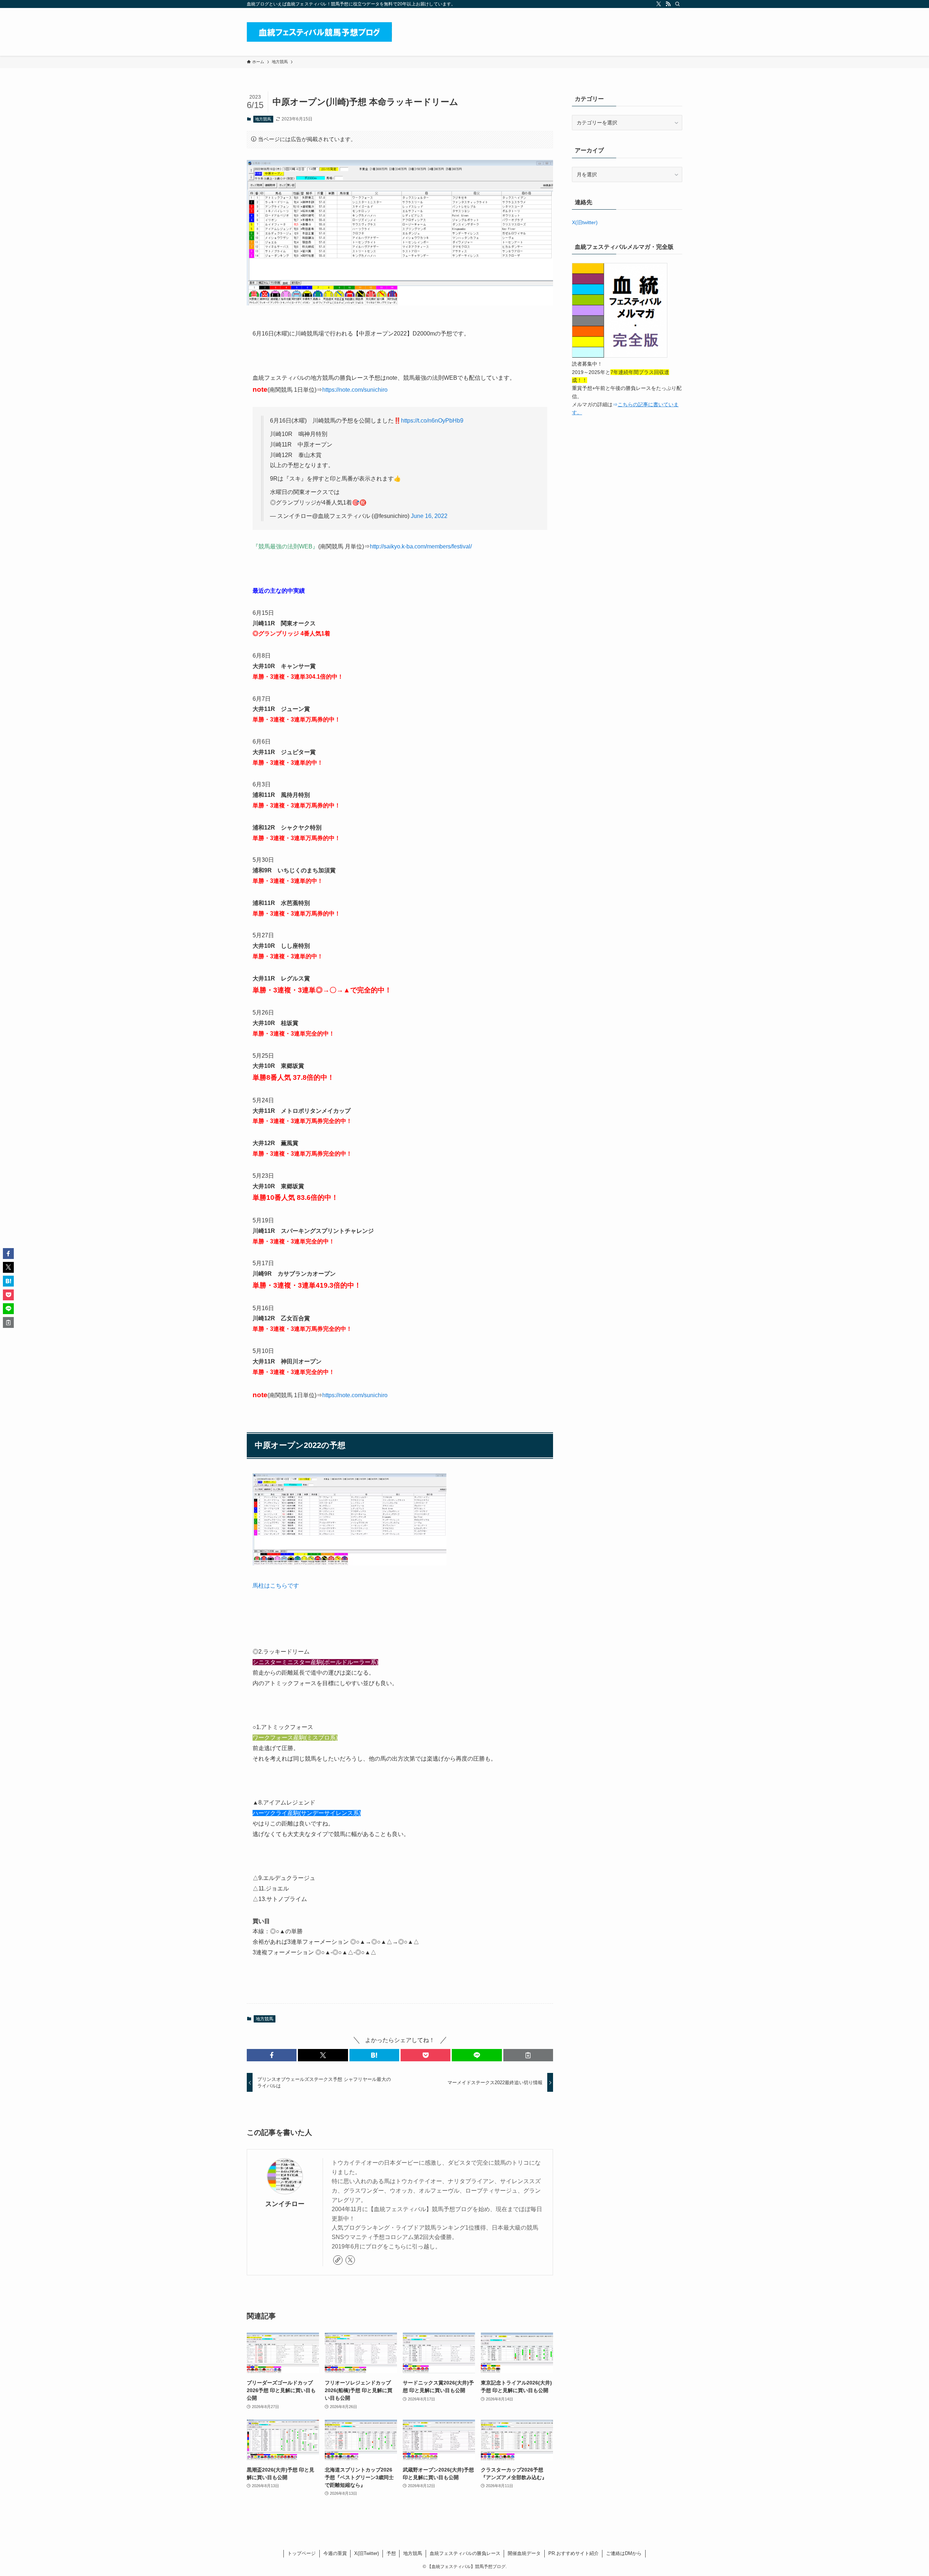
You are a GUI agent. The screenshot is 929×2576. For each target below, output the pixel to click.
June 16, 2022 (429, 516)
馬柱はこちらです (276, 1586)
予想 (391, 2553)
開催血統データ (524, 2553)
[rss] (668, 4)
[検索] (678, 4)
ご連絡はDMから (624, 2553)
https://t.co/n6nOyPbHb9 (432, 421)
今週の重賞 (335, 2553)
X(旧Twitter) (367, 2553)
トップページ (302, 2553)
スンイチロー (285, 2204)
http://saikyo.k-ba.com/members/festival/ (421, 546)
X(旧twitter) (585, 222)
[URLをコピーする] (528, 2055)
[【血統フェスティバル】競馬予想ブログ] (319, 32)
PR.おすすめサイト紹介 (574, 2553)
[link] (338, 2260)
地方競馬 (263, 119)
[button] (272, 2055)
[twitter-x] (659, 4)
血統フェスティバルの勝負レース (465, 2553)
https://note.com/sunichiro (355, 390)
